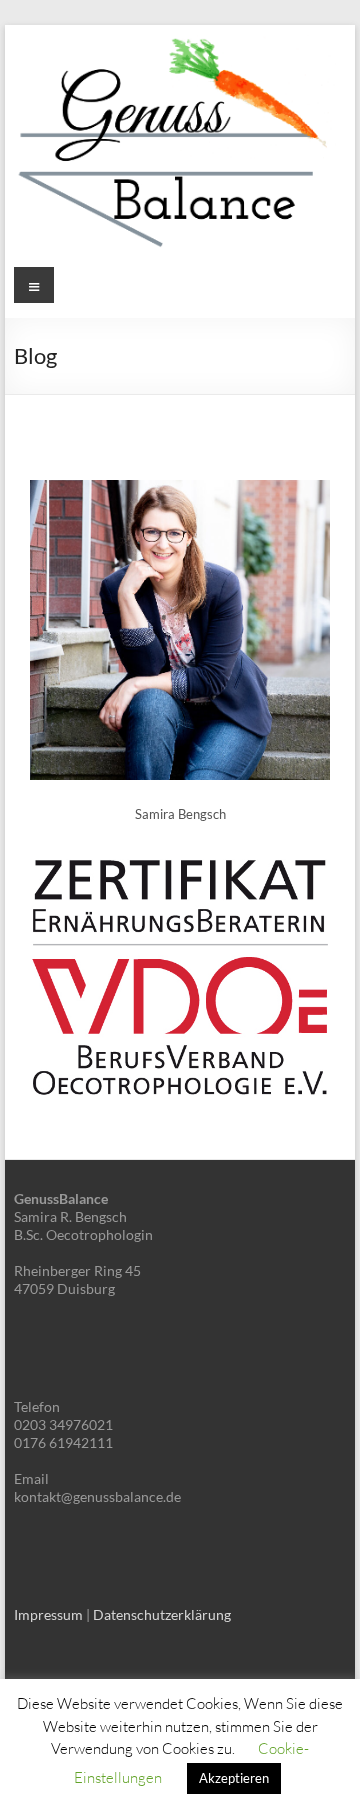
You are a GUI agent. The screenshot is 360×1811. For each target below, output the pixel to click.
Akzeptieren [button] (234, 1778)
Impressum (48, 1614)
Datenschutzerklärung (162, 1614)
